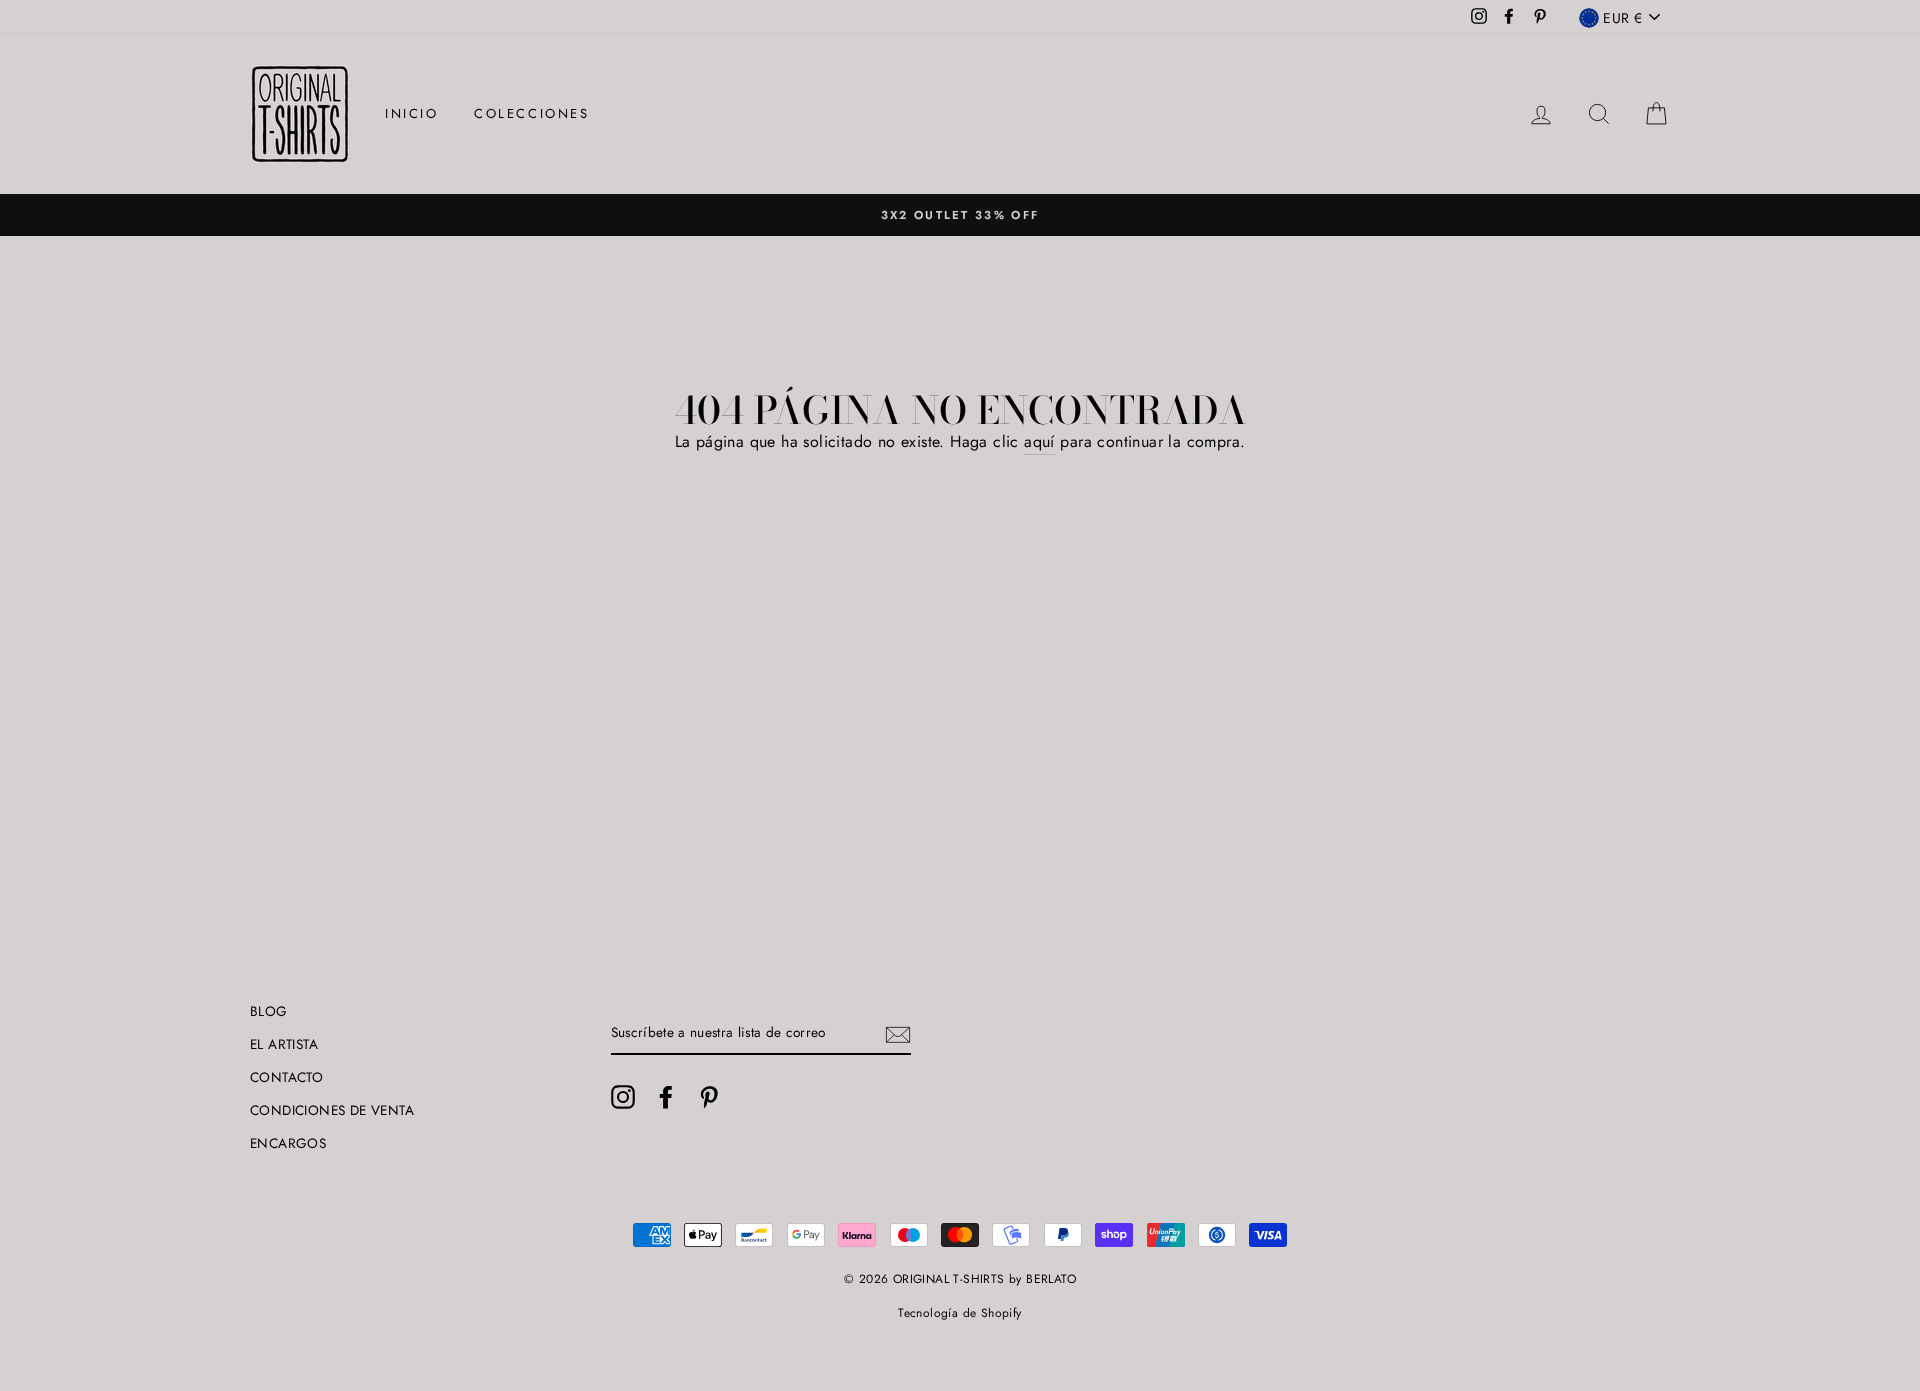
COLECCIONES (532, 113)
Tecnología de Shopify (959, 1313)
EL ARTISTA (284, 1044)
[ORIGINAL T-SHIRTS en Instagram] (623, 1097)
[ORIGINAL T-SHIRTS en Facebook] (666, 1097)
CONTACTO (286, 1077)
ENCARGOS (288, 1143)
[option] (960, 215)
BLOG (269, 1011)
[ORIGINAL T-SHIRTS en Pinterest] (709, 1097)
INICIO (412, 113)
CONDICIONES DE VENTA (332, 1110)
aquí (1039, 441)
